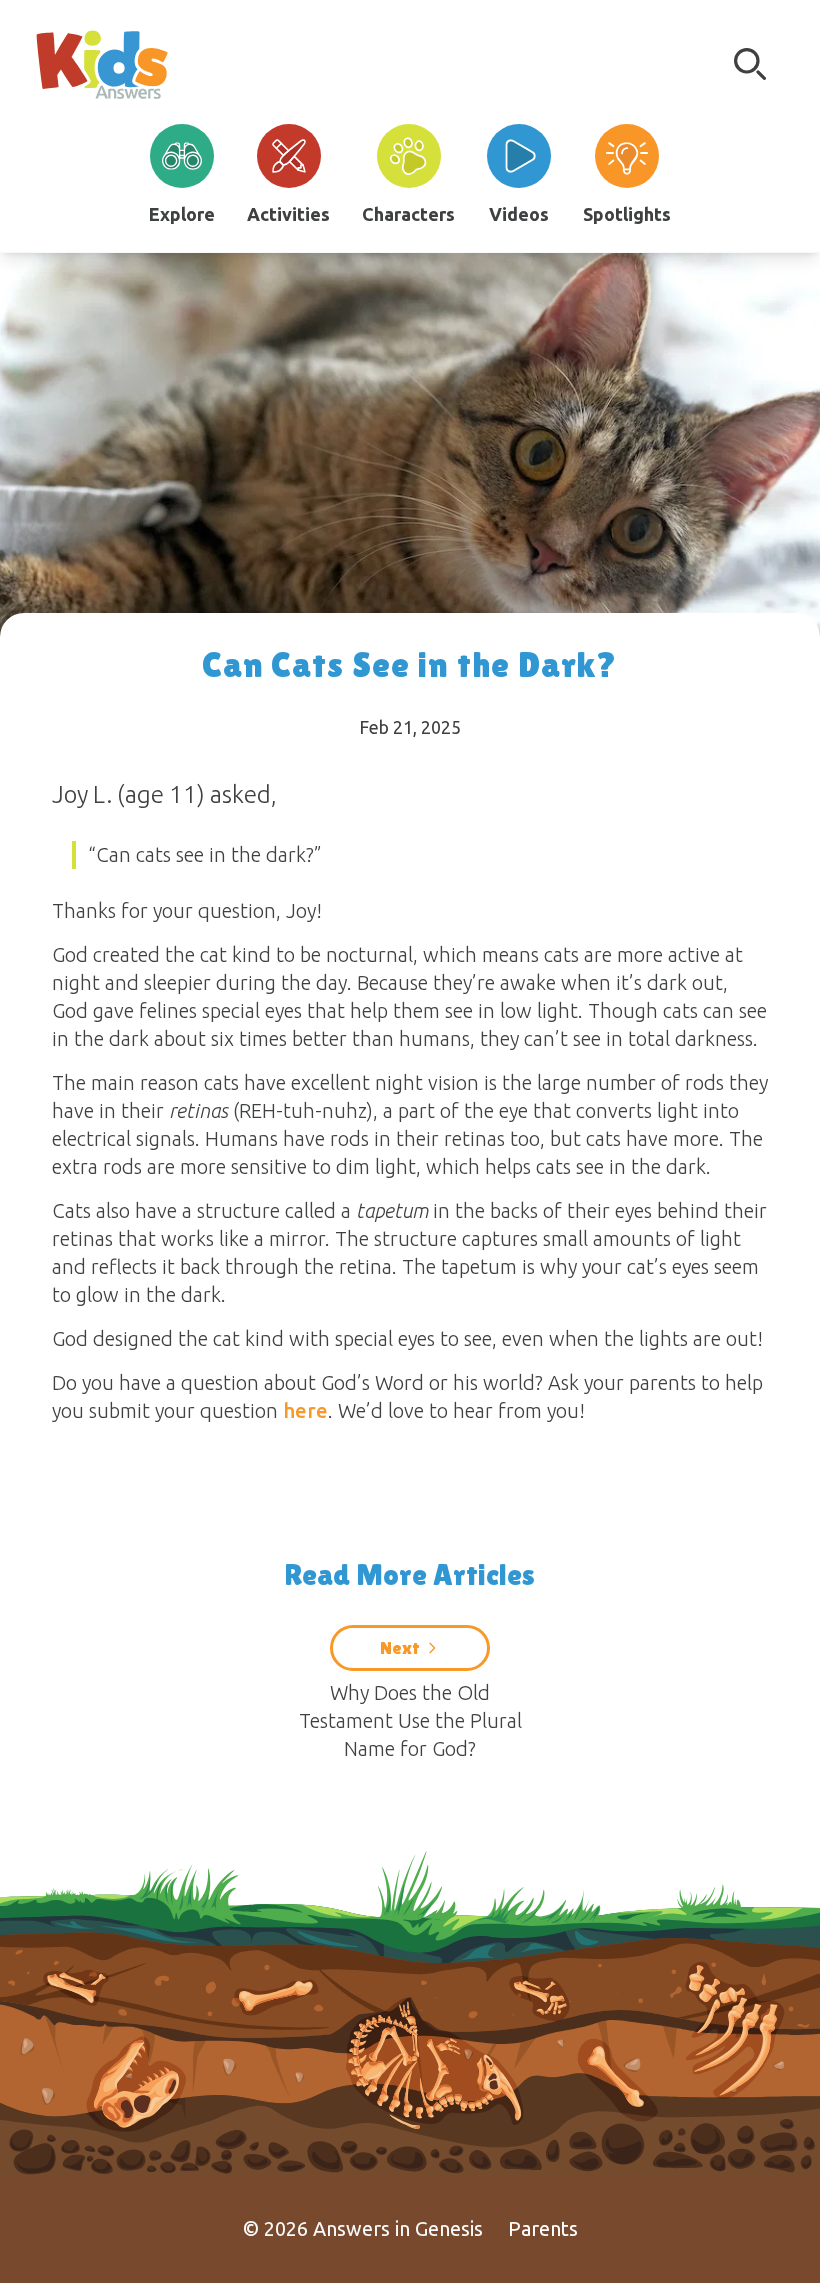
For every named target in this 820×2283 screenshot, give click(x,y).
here (305, 1410)
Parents (543, 2228)
